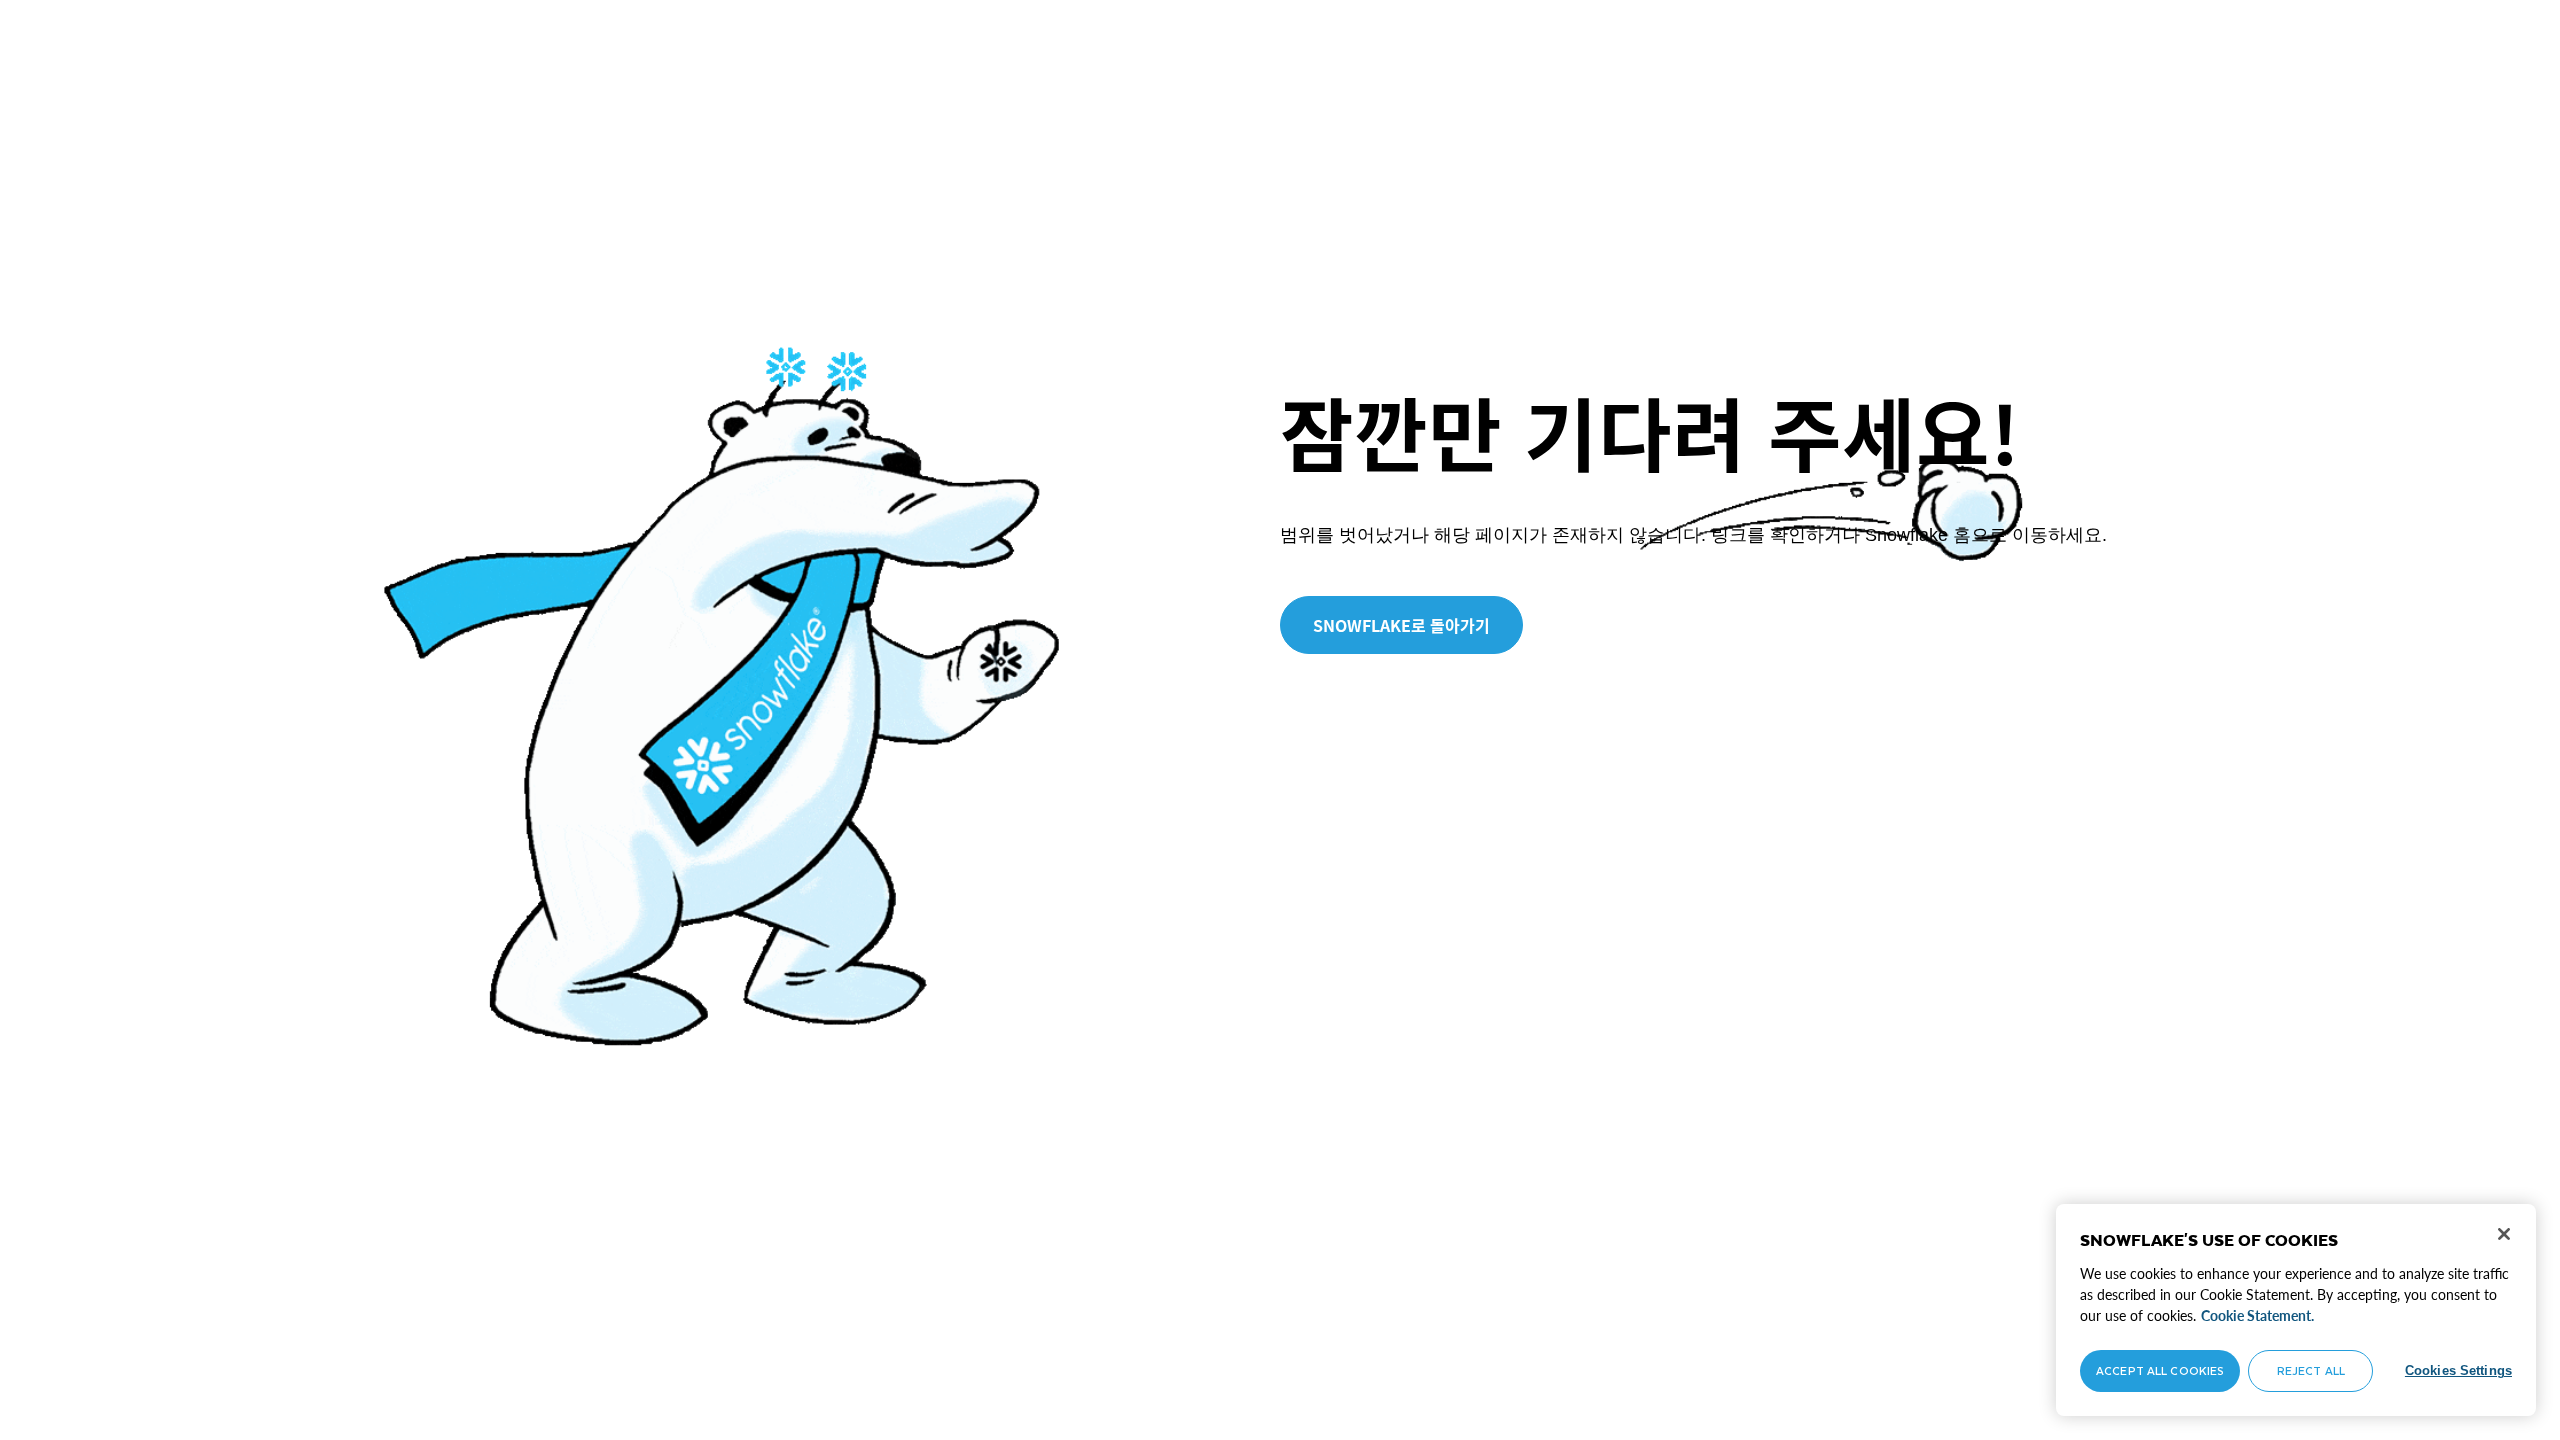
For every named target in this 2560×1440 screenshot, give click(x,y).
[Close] (2504, 1234)
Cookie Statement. (2257, 1315)
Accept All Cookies (2160, 1370)
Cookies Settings (2458, 1370)
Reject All (2311, 1370)
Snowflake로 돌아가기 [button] (1401, 625)
